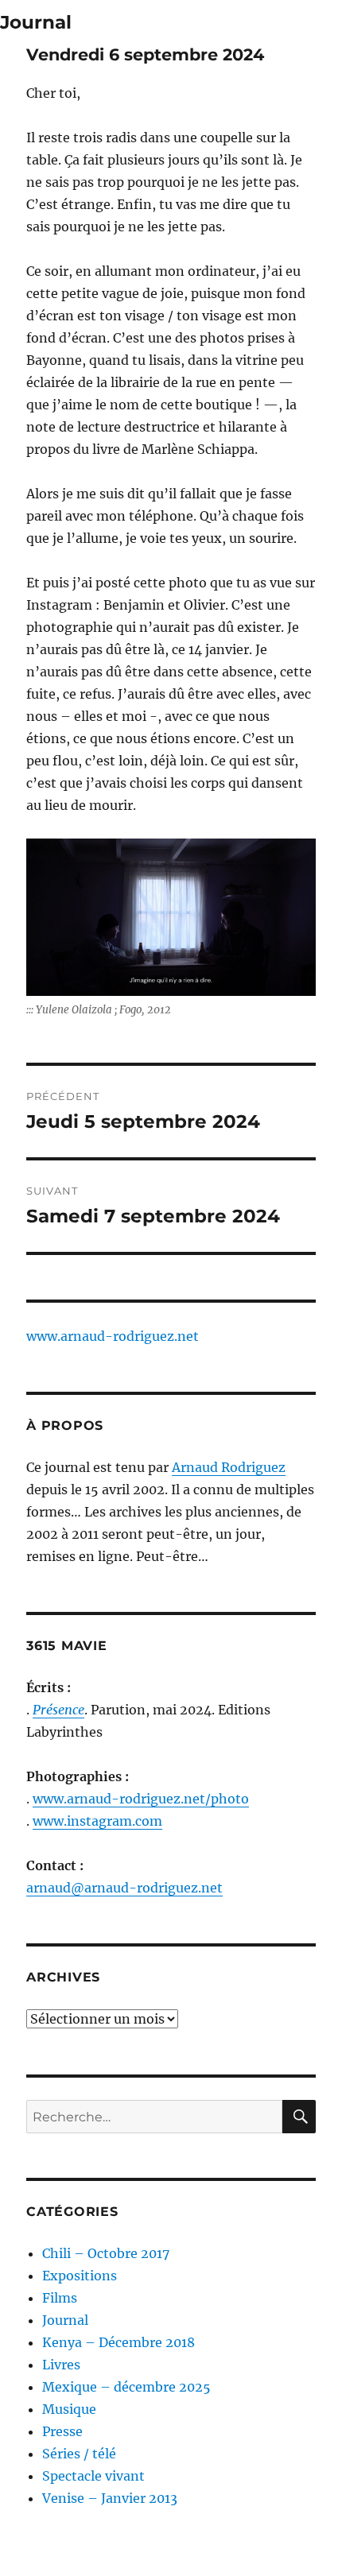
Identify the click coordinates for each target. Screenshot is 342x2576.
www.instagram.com (97, 1821)
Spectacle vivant (93, 2476)
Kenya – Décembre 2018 (119, 2342)
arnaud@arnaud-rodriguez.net (124, 1888)
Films (60, 2298)
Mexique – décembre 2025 (126, 2387)
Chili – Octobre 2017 (106, 2253)
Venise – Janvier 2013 (110, 2498)
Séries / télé (79, 2454)
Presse (62, 2431)
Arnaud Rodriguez (229, 1467)
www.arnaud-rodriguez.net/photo (141, 1799)
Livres (61, 2365)
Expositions (80, 2276)
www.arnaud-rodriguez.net (113, 1336)
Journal (36, 22)
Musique (69, 2409)
